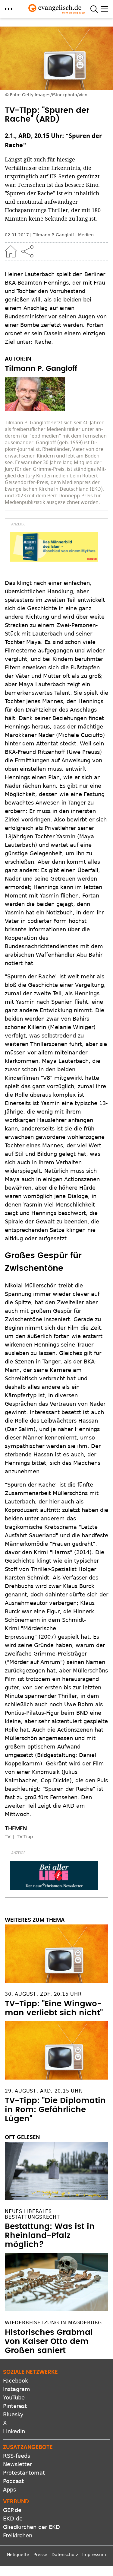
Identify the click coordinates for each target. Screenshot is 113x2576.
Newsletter (17, 2464)
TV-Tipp (25, 1837)
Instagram (17, 2389)
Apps (9, 2490)
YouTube (14, 2397)
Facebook (16, 2381)
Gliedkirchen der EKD (31, 2527)
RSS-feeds (17, 2456)
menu (9, 9)
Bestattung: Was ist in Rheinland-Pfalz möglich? (50, 2236)
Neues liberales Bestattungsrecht (32, 2214)
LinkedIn (14, 2431)
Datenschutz (65, 2555)
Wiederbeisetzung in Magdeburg (53, 2323)
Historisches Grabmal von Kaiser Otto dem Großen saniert (49, 2342)
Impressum (94, 2555)
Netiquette (18, 2555)
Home (11, 251)
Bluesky (13, 2414)
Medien (86, 235)
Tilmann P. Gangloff (53, 235)
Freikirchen (18, 2535)
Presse (40, 2555)
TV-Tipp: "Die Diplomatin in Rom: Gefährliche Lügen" (55, 2110)
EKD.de (13, 2519)
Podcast (13, 2481)
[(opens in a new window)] (54, 547)
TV (8, 1837)
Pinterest (15, 2406)
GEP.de (12, 2510)
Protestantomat (24, 2473)
